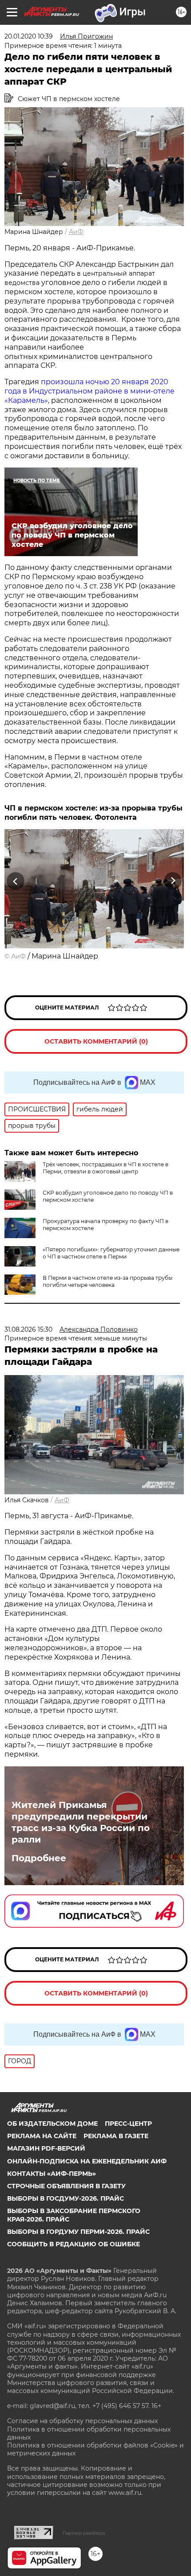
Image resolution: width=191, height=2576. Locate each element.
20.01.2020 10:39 (29, 36)
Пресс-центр (128, 2124)
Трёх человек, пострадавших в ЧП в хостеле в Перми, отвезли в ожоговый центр (105, 1168)
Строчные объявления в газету (66, 2186)
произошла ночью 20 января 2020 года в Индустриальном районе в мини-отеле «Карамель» (90, 391)
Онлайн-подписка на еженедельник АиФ (87, 2161)
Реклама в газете (116, 2136)
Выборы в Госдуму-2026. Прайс (66, 2198)
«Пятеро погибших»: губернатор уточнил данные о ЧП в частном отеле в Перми (111, 1253)
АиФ (76, 232)
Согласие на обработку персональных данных (82, 2421)
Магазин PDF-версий (46, 2148)
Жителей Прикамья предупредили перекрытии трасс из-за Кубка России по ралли (81, 1822)
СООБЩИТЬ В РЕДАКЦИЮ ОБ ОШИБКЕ (74, 2244)
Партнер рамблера (84, 2533)
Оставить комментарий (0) (96, 1041)
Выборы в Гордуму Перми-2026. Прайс (78, 2232)
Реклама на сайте (42, 2136)
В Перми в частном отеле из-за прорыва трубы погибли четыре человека (107, 1281)
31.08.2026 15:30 (28, 1329)
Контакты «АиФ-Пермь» (52, 2174)
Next (173, 881)
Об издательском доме (52, 2124)
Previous (14, 881)
